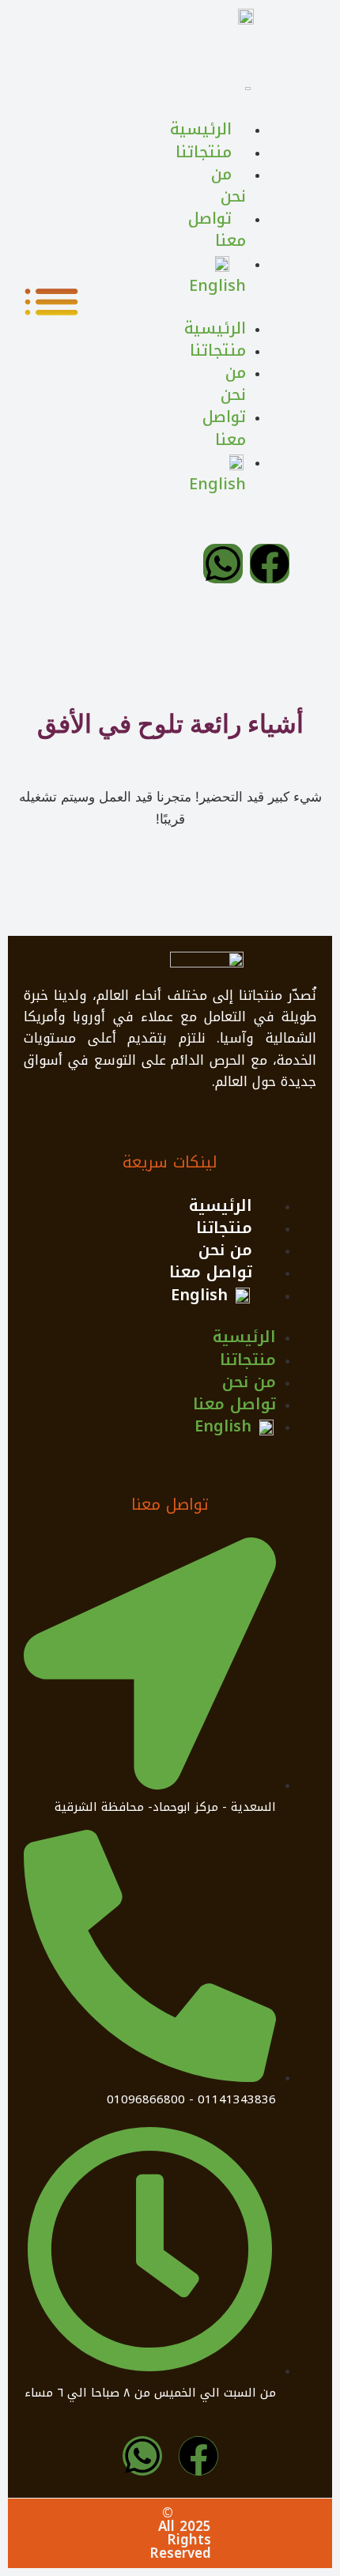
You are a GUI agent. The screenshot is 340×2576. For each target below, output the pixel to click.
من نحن (225, 1250)
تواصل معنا (211, 1272)
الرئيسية (221, 1205)
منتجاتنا (224, 1228)
